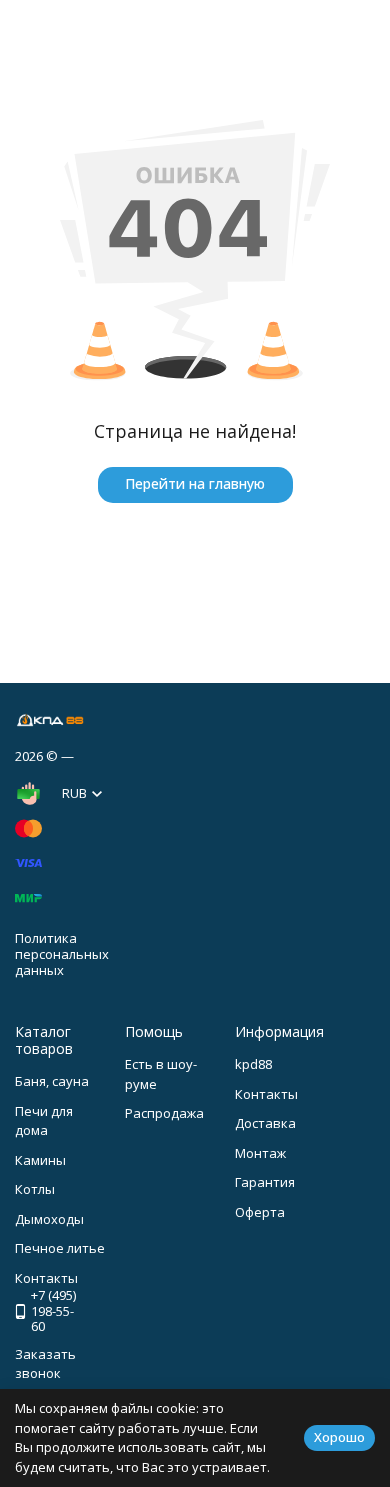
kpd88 (253, 1064)
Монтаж (260, 1153)
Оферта (260, 1212)
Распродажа (164, 1113)
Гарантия (265, 1182)
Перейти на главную (195, 483)
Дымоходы (49, 1219)
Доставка (265, 1123)
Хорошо (339, 1437)
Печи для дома (44, 1121)
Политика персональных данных (62, 953)
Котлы (35, 1189)
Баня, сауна (52, 1081)
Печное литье (60, 1248)
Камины (40, 1160)
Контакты (266, 1094)
